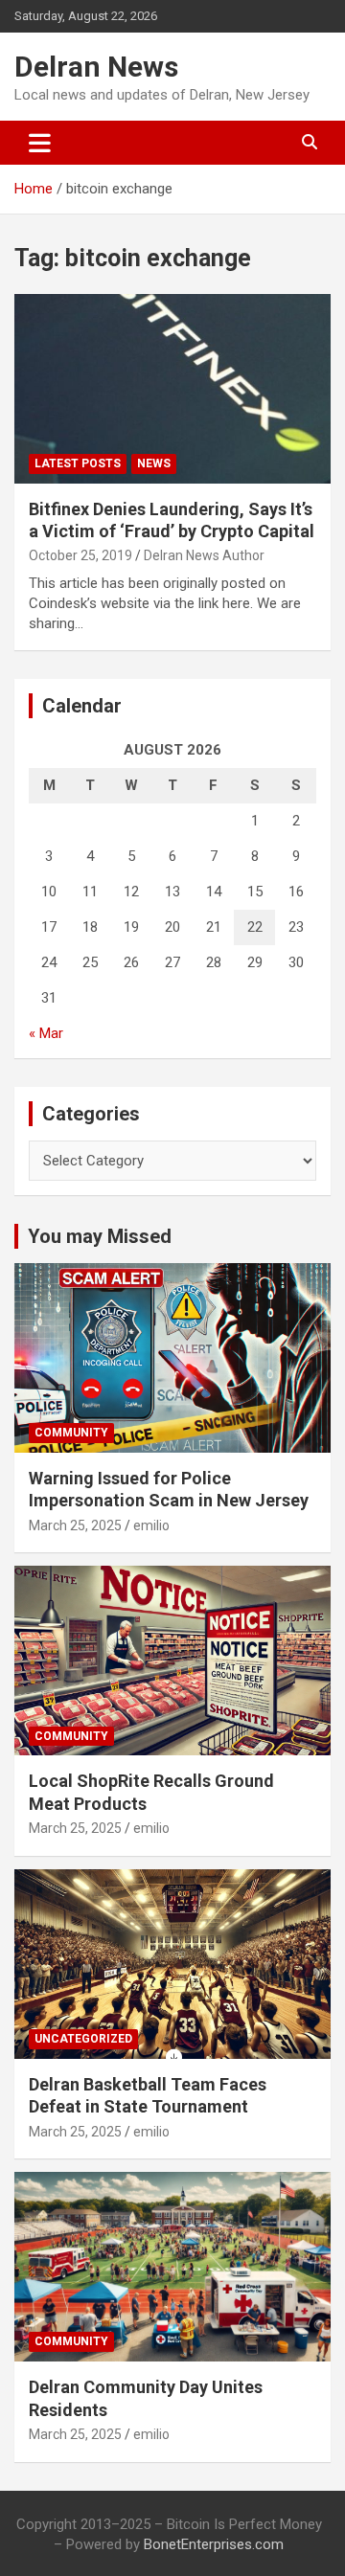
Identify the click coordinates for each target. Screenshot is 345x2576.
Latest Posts (78, 463)
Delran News (96, 67)
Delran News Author (204, 555)
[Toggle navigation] (40, 143)
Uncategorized (83, 2039)
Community (71, 1433)
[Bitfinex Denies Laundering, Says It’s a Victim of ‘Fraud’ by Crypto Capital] (172, 388)
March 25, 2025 (75, 1525)
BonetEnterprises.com (214, 2544)
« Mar (46, 1033)
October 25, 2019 (80, 555)
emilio (151, 1525)
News (154, 463)
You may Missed (100, 1236)
